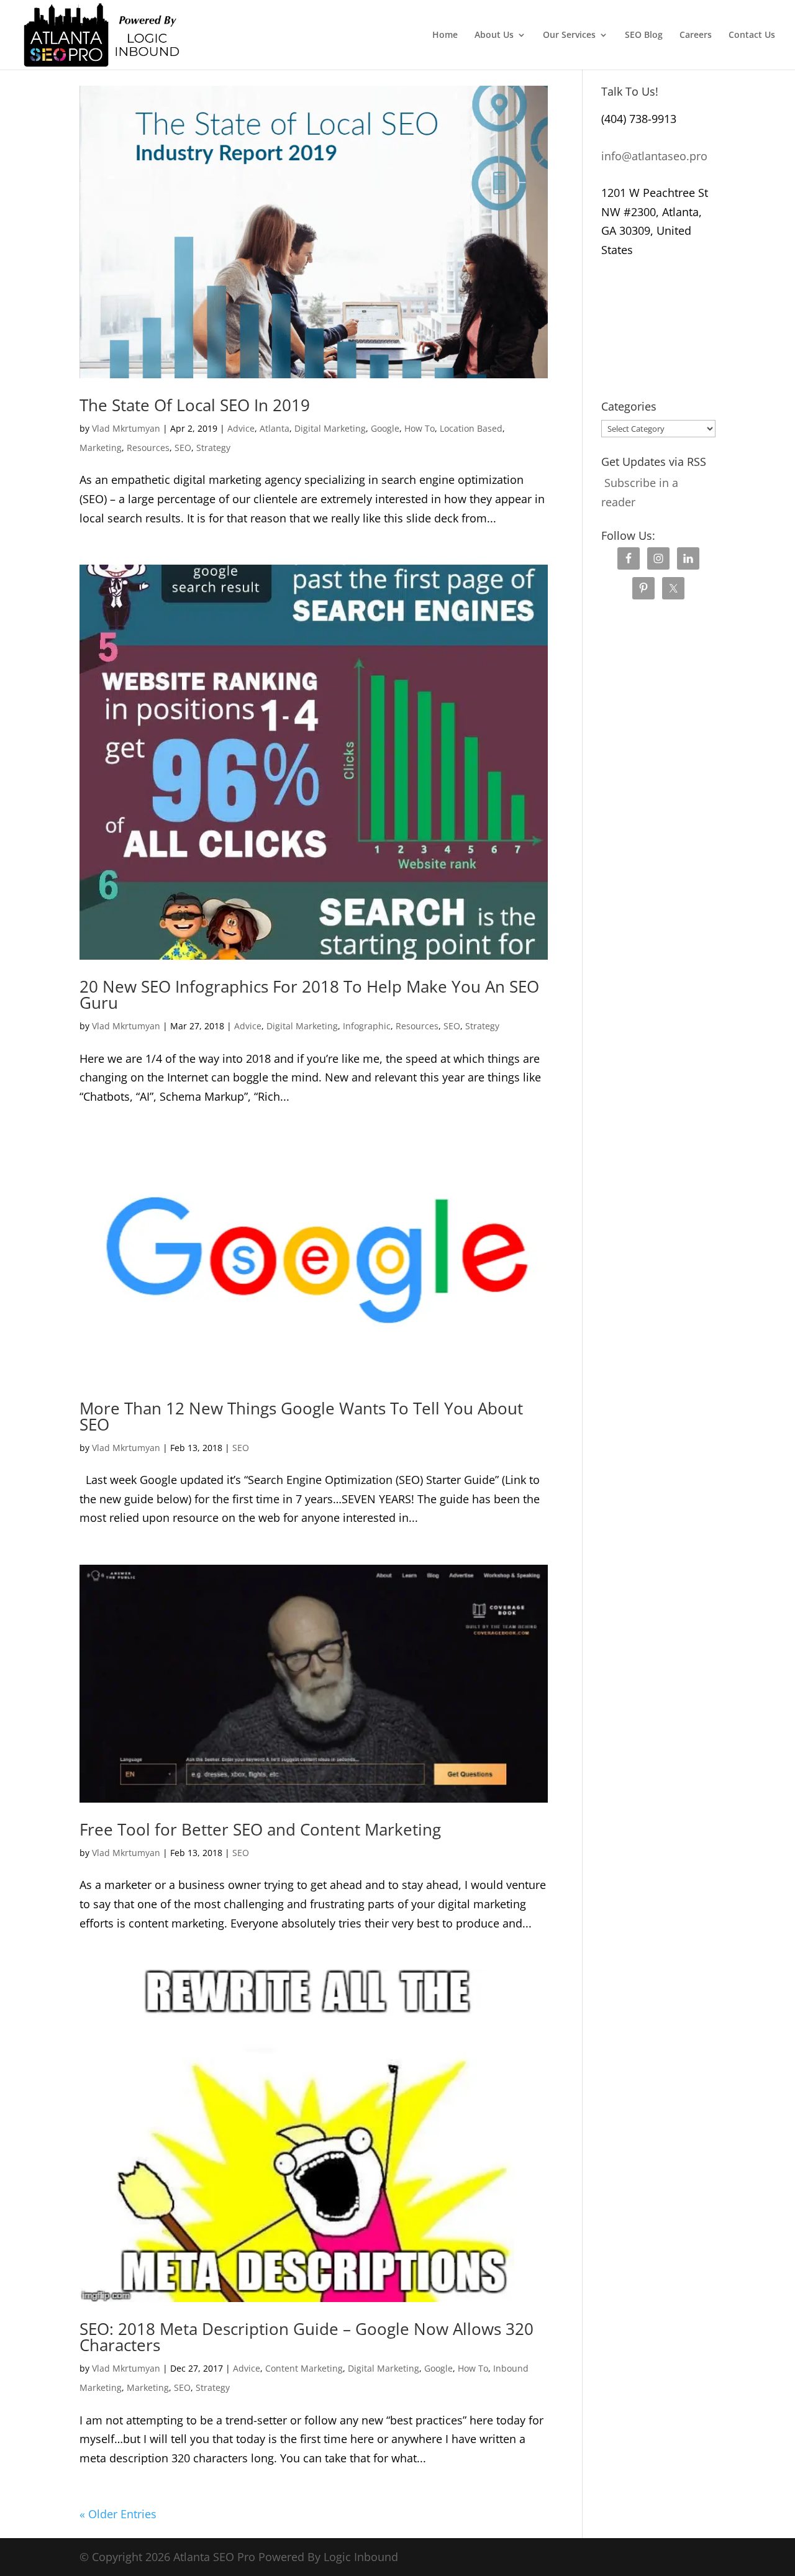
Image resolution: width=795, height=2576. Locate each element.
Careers (696, 35)
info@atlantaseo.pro (654, 156)
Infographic (367, 1026)
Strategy (213, 448)
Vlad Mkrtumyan (126, 428)
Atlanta (275, 428)
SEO (183, 448)
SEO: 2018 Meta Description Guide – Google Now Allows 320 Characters (307, 2337)
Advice (241, 428)
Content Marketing (304, 2368)
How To (420, 428)
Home (445, 35)
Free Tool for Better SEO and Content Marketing (260, 1829)
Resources (148, 448)
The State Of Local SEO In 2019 (195, 405)
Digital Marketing (330, 428)
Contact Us (752, 35)
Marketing (101, 448)
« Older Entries (118, 2514)
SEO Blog (644, 35)
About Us (494, 35)
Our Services (569, 35)
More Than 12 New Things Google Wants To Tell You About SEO (301, 1416)
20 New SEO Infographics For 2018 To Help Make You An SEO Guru (309, 994)
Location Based (471, 428)
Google (385, 428)
